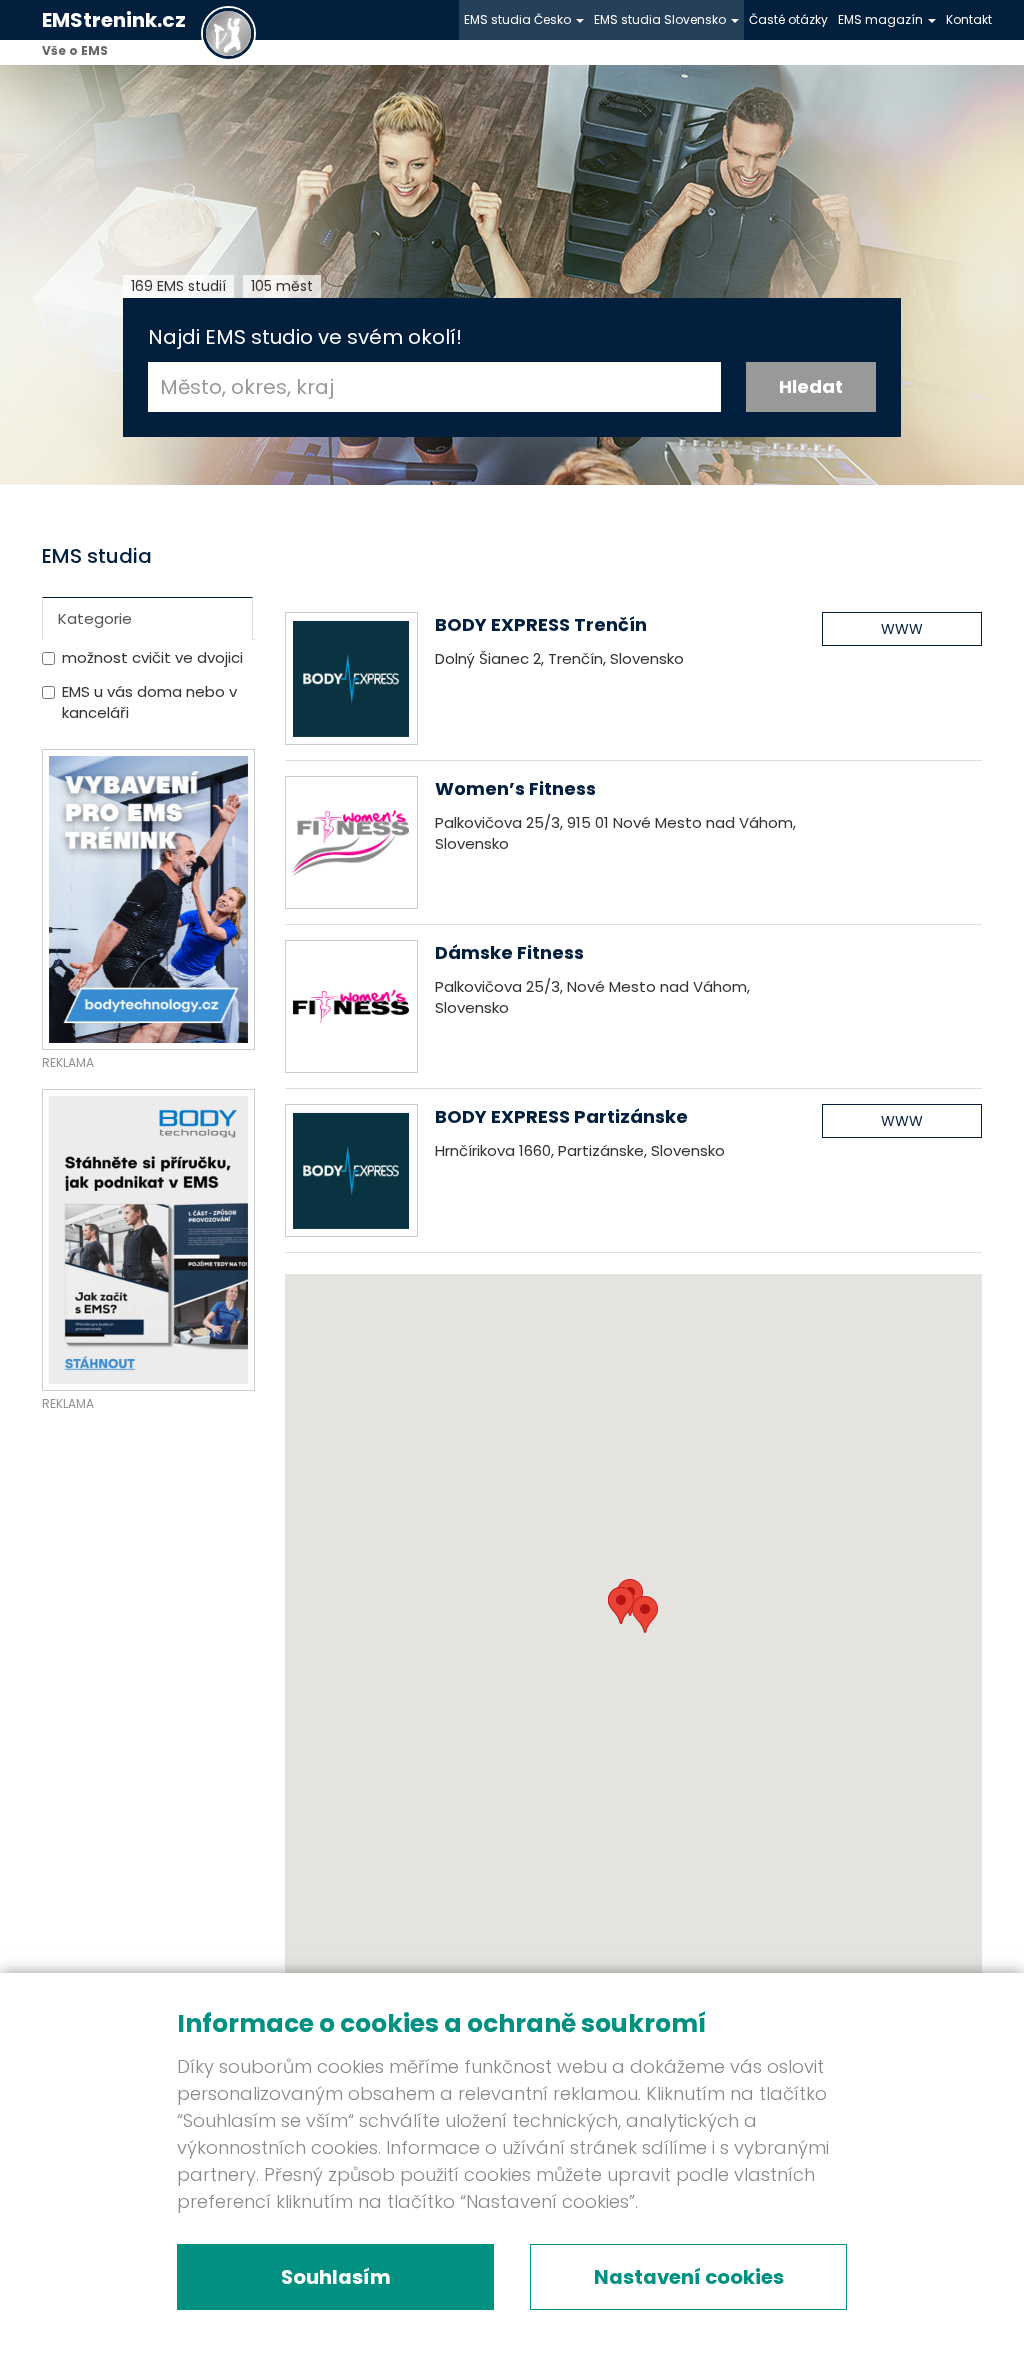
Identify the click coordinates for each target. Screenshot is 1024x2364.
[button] (621, 1605)
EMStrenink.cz (114, 20)
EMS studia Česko (519, 19)
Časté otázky (788, 19)
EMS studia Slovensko (661, 19)
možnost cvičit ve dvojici (152, 657)
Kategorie (95, 618)
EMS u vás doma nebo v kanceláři (149, 702)
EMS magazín (882, 19)
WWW (902, 629)
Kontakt (969, 19)
